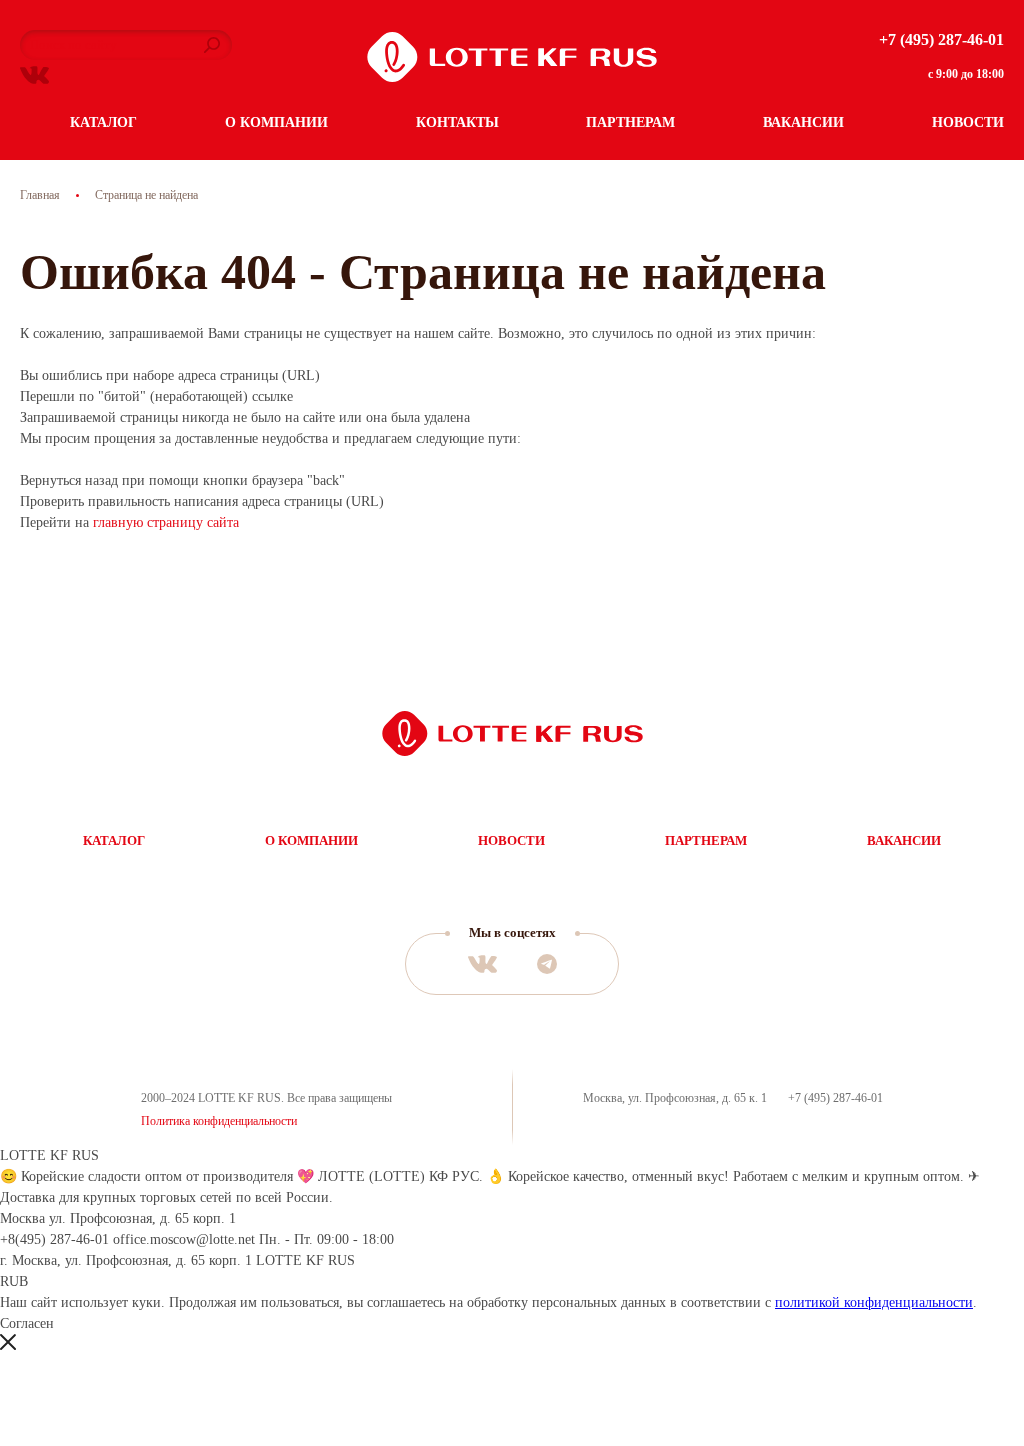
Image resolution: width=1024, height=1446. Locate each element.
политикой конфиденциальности (874, 1302)
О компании (276, 122)
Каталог (103, 122)
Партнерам (630, 122)
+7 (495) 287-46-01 (941, 39)
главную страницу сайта (166, 522)
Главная (40, 195)
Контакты (457, 122)
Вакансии (803, 122)
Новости (968, 122)
